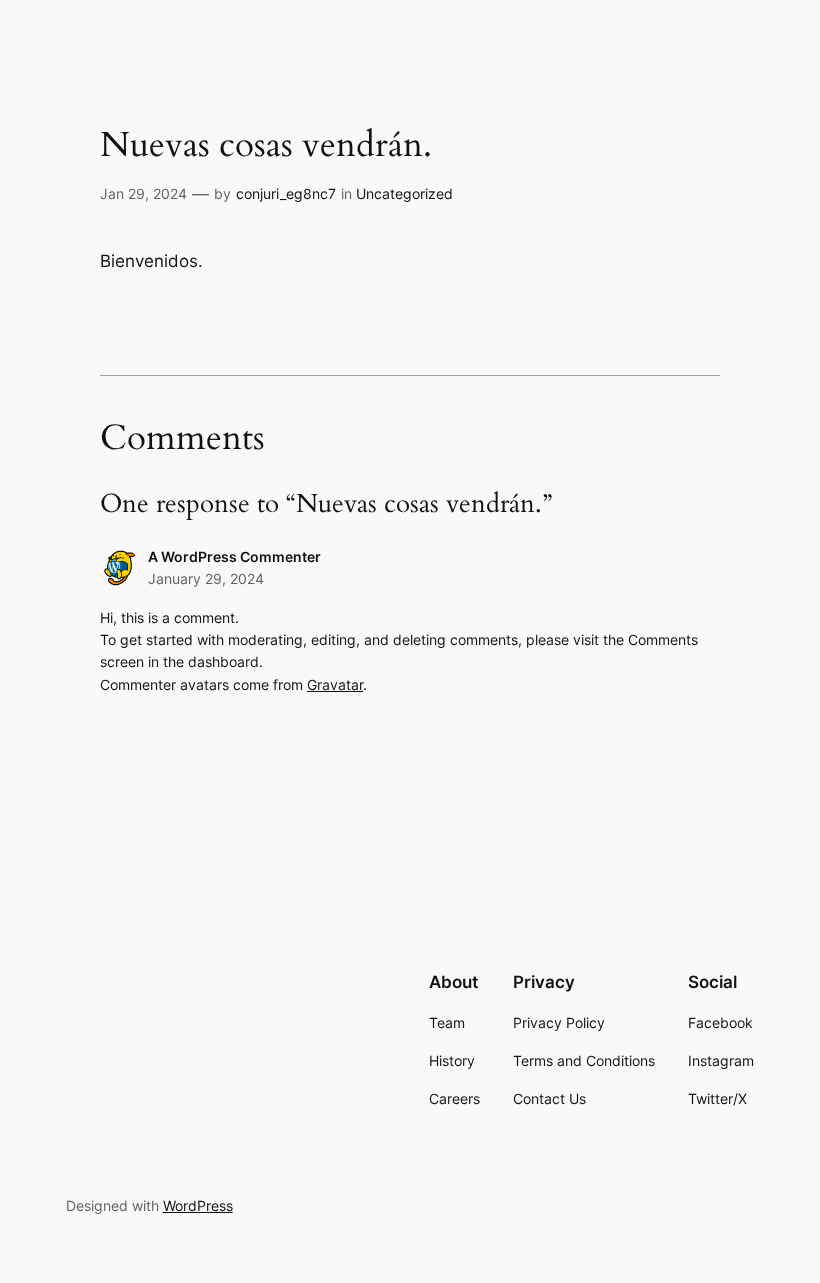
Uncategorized (404, 193)
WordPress (198, 1205)
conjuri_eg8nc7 (286, 193)
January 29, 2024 (206, 578)
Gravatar (335, 684)
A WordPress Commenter (234, 556)
